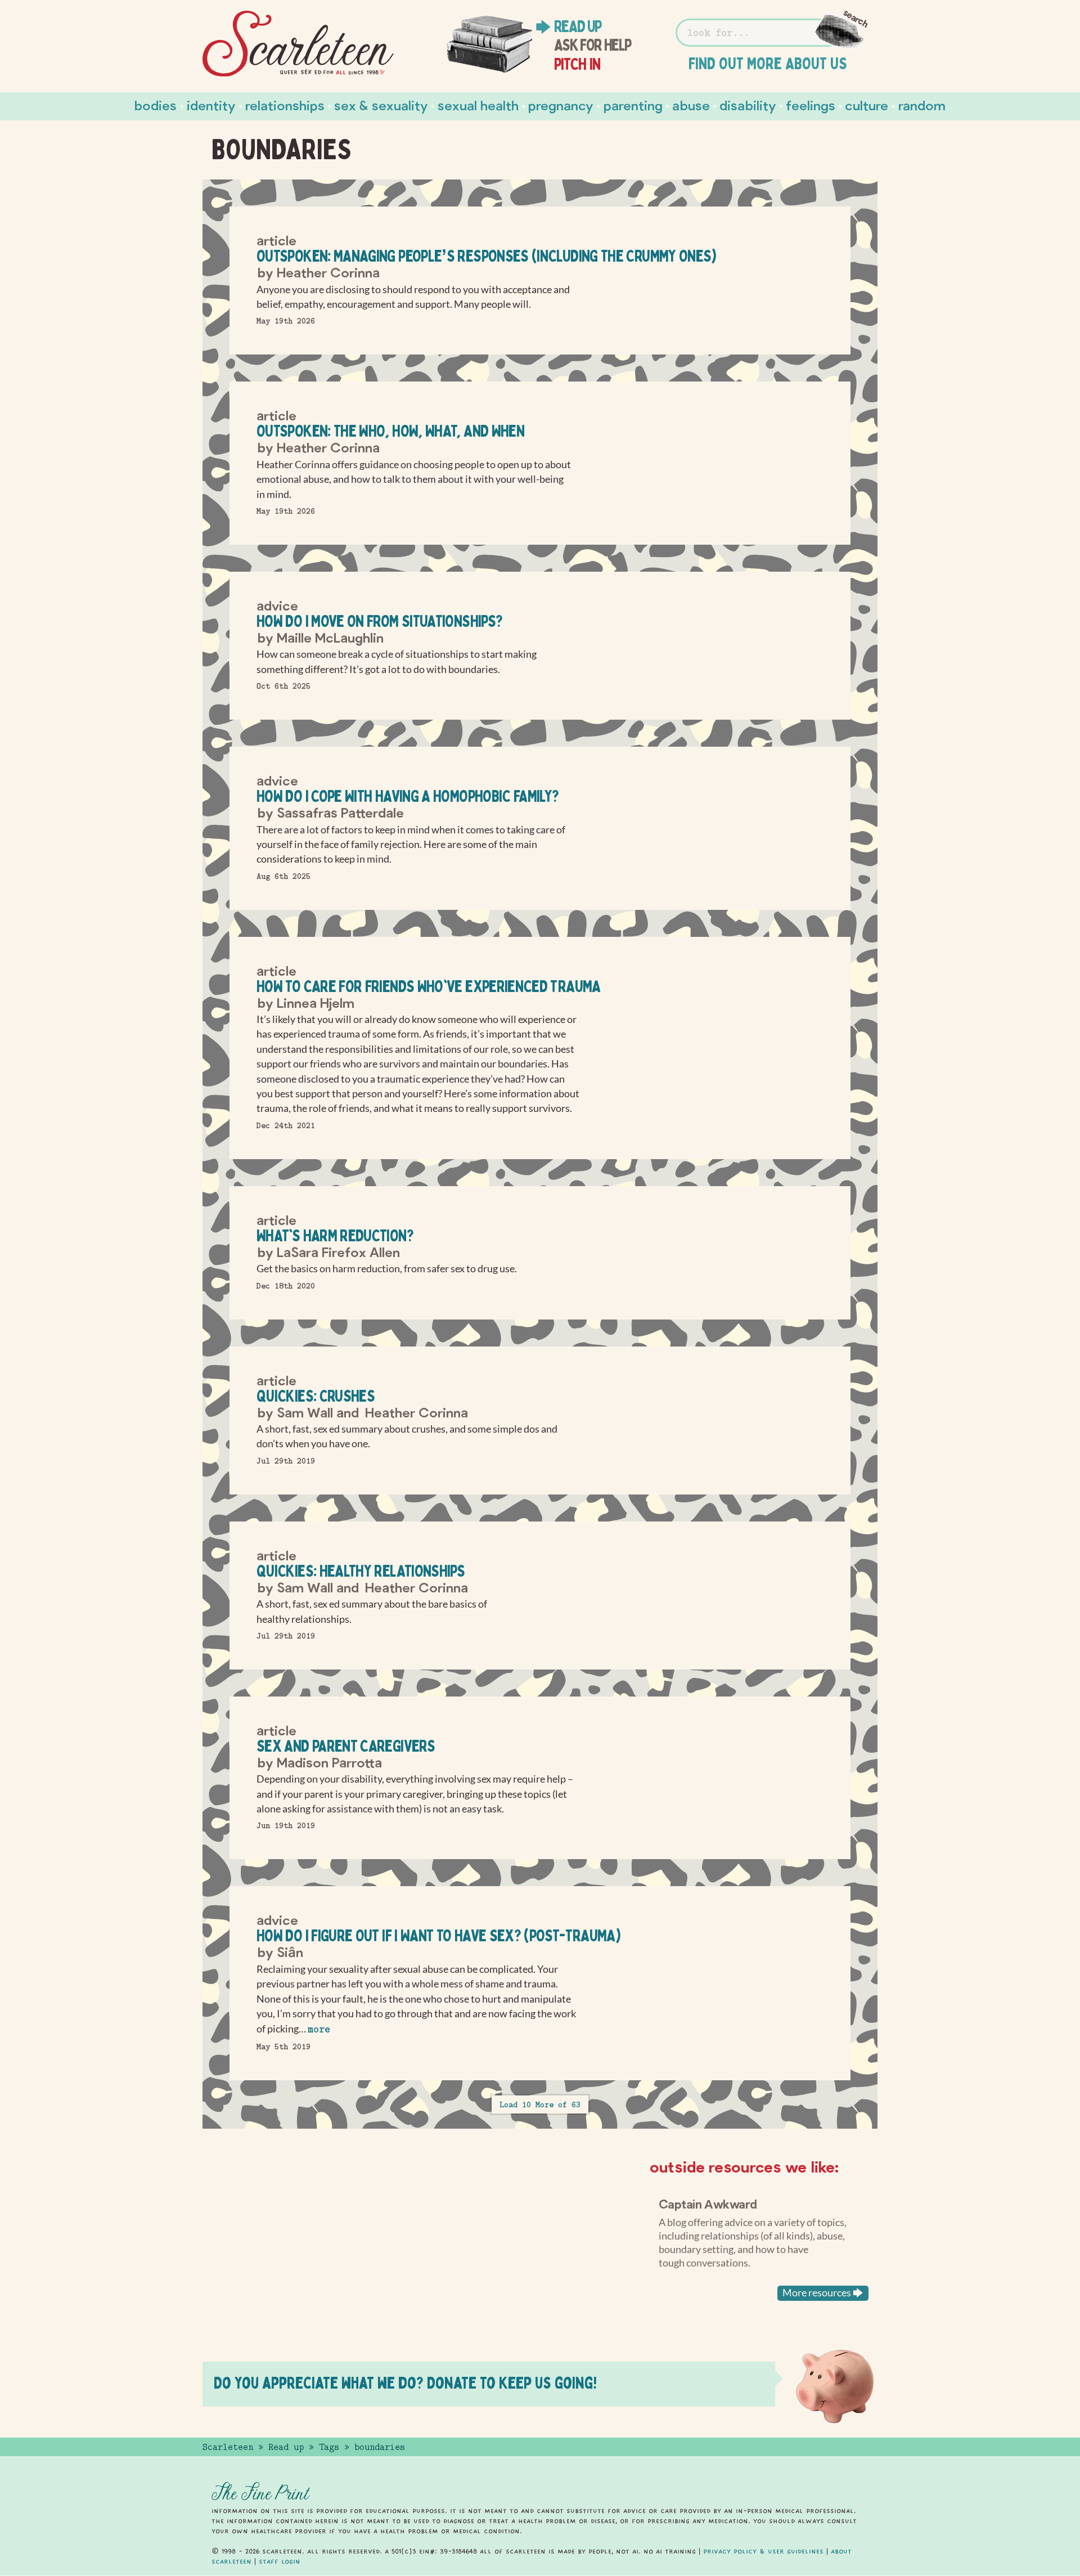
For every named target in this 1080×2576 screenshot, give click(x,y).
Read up (578, 26)
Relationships (285, 105)
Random (922, 105)
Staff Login (280, 2561)
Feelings (811, 105)
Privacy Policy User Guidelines (763, 2551)
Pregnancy (561, 105)
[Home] (298, 44)
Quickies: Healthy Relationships (361, 1571)
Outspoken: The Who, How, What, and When (390, 431)
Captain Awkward (708, 2203)
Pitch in (577, 64)
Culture (867, 105)
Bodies (156, 105)
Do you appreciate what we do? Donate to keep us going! (405, 2383)
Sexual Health (478, 105)
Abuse (691, 105)
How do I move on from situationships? (379, 621)
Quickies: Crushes (316, 1396)
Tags (329, 2447)
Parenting (633, 105)
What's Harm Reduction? (335, 1235)
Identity (211, 105)
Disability (748, 105)
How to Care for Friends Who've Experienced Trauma (429, 986)
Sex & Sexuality (381, 105)
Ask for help (593, 45)
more (319, 2029)
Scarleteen (228, 2447)
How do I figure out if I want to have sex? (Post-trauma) (438, 1935)
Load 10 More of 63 (540, 2104)
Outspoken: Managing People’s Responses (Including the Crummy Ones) (487, 256)
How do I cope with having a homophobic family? (408, 796)
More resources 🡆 (823, 2293)
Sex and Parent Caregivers (346, 1746)
